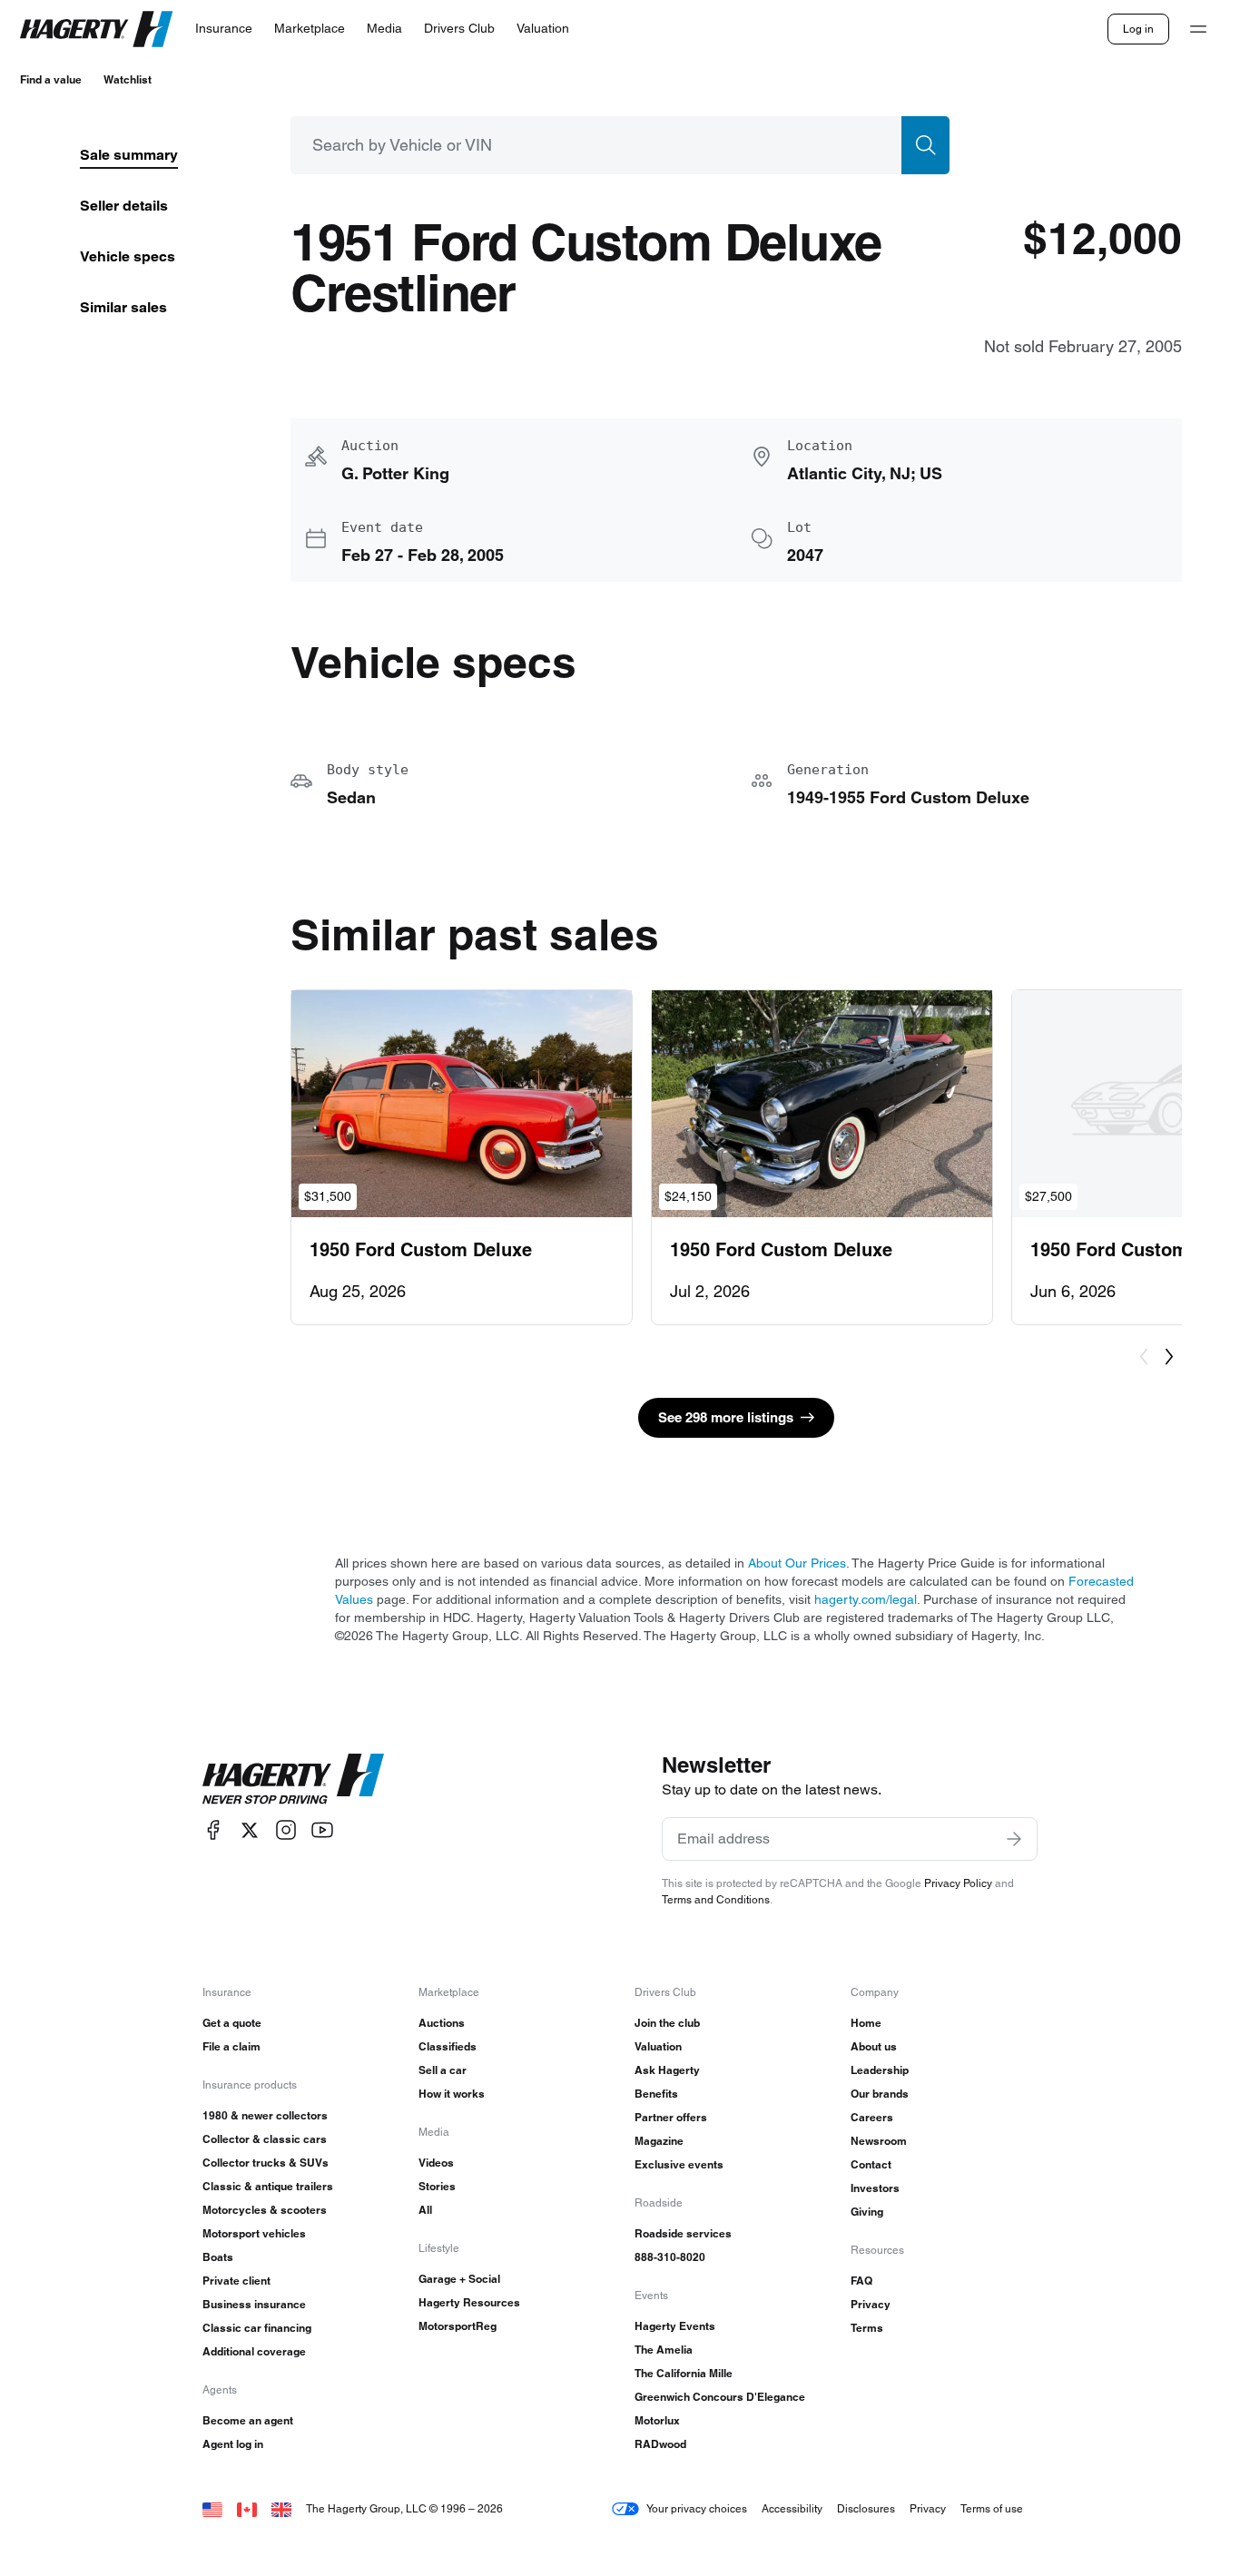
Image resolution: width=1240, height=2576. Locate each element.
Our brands (880, 2094)
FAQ (861, 2281)
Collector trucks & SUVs (266, 2163)
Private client (236, 2281)
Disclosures (866, 2508)
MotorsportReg (458, 2326)
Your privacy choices (697, 2508)
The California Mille (684, 2373)
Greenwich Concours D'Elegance (720, 2397)
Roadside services (683, 2233)
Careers (872, 2117)
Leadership (880, 2070)
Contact (871, 2164)
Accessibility (792, 2508)
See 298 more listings (726, 1417)
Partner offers (671, 2117)
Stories (437, 2186)
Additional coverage (254, 2351)
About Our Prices (797, 1563)
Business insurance (254, 2304)
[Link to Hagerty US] (212, 2508)
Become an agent (248, 2420)
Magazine (659, 2141)
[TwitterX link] (250, 1830)
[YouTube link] (322, 1830)
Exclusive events (679, 2164)
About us (874, 2046)
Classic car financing (257, 2328)
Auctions (442, 2023)
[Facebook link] (213, 1830)
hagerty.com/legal (866, 1599)
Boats (218, 2257)
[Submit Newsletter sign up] (1014, 1839)
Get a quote (232, 2023)
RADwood (660, 2444)
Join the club (667, 2023)
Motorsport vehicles (254, 2233)
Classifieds (448, 2046)
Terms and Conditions (716, 1899)
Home (866, 2023)
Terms (867, 2328)
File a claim (231, 2046)
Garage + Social (459, 2279)
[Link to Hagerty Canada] (247, 2508)
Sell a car (443, 2070)
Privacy (871, 2304)
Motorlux (657, 2420)
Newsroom (879, 2141)
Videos (436, 2163)
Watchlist (128, 79)
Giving (867, 2212)
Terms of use (992, 2508)
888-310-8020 (670, 2257)
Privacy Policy (958, 1883)
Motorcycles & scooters (265, 2210)
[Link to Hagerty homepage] (293, 1779)
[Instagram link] (286, 1830)
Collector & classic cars (265, 2139)
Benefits (656, 2094)
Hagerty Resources (469, 2302)
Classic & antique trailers (268, 2186)
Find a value (51, 79)
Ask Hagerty (667, 2070)
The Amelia (664, 2350)
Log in (1138, 29)
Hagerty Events (675, 2326)
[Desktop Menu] (1198, 29)
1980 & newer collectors (265, 2115)
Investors (875, 2188)
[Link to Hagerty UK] (281, 2508)
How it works (452, 2094)
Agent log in (233, 2444)
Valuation (658, 2046)
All (425, 2210)
